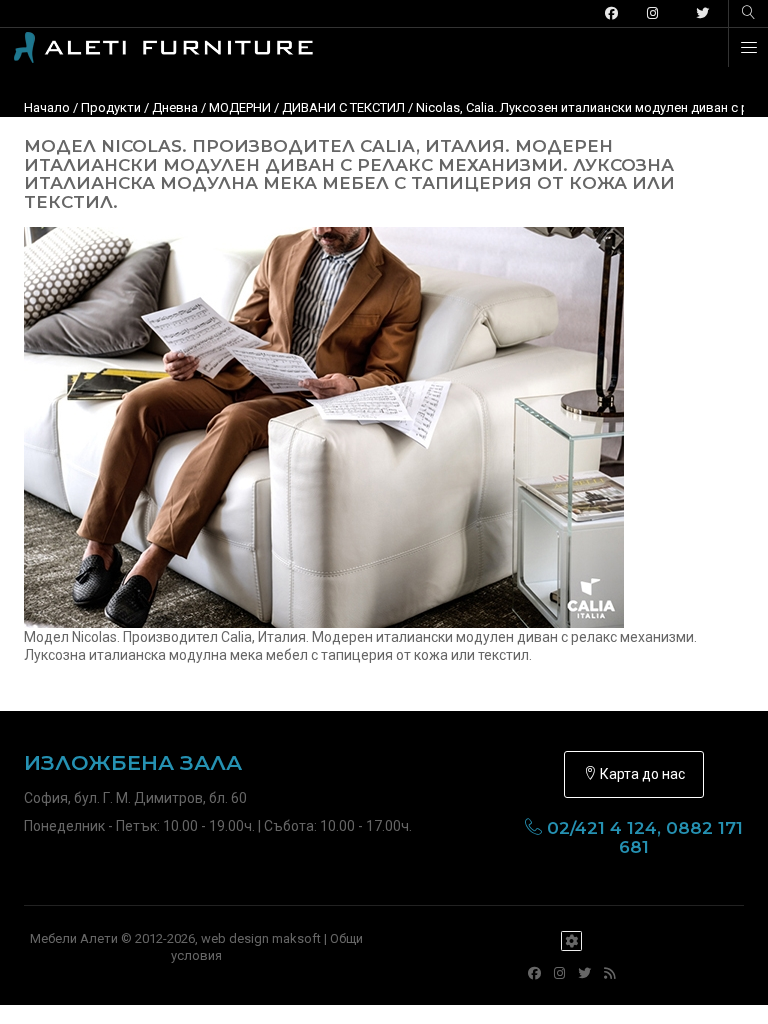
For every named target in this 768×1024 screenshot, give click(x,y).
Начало (47, 107)
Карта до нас (641, 774)
